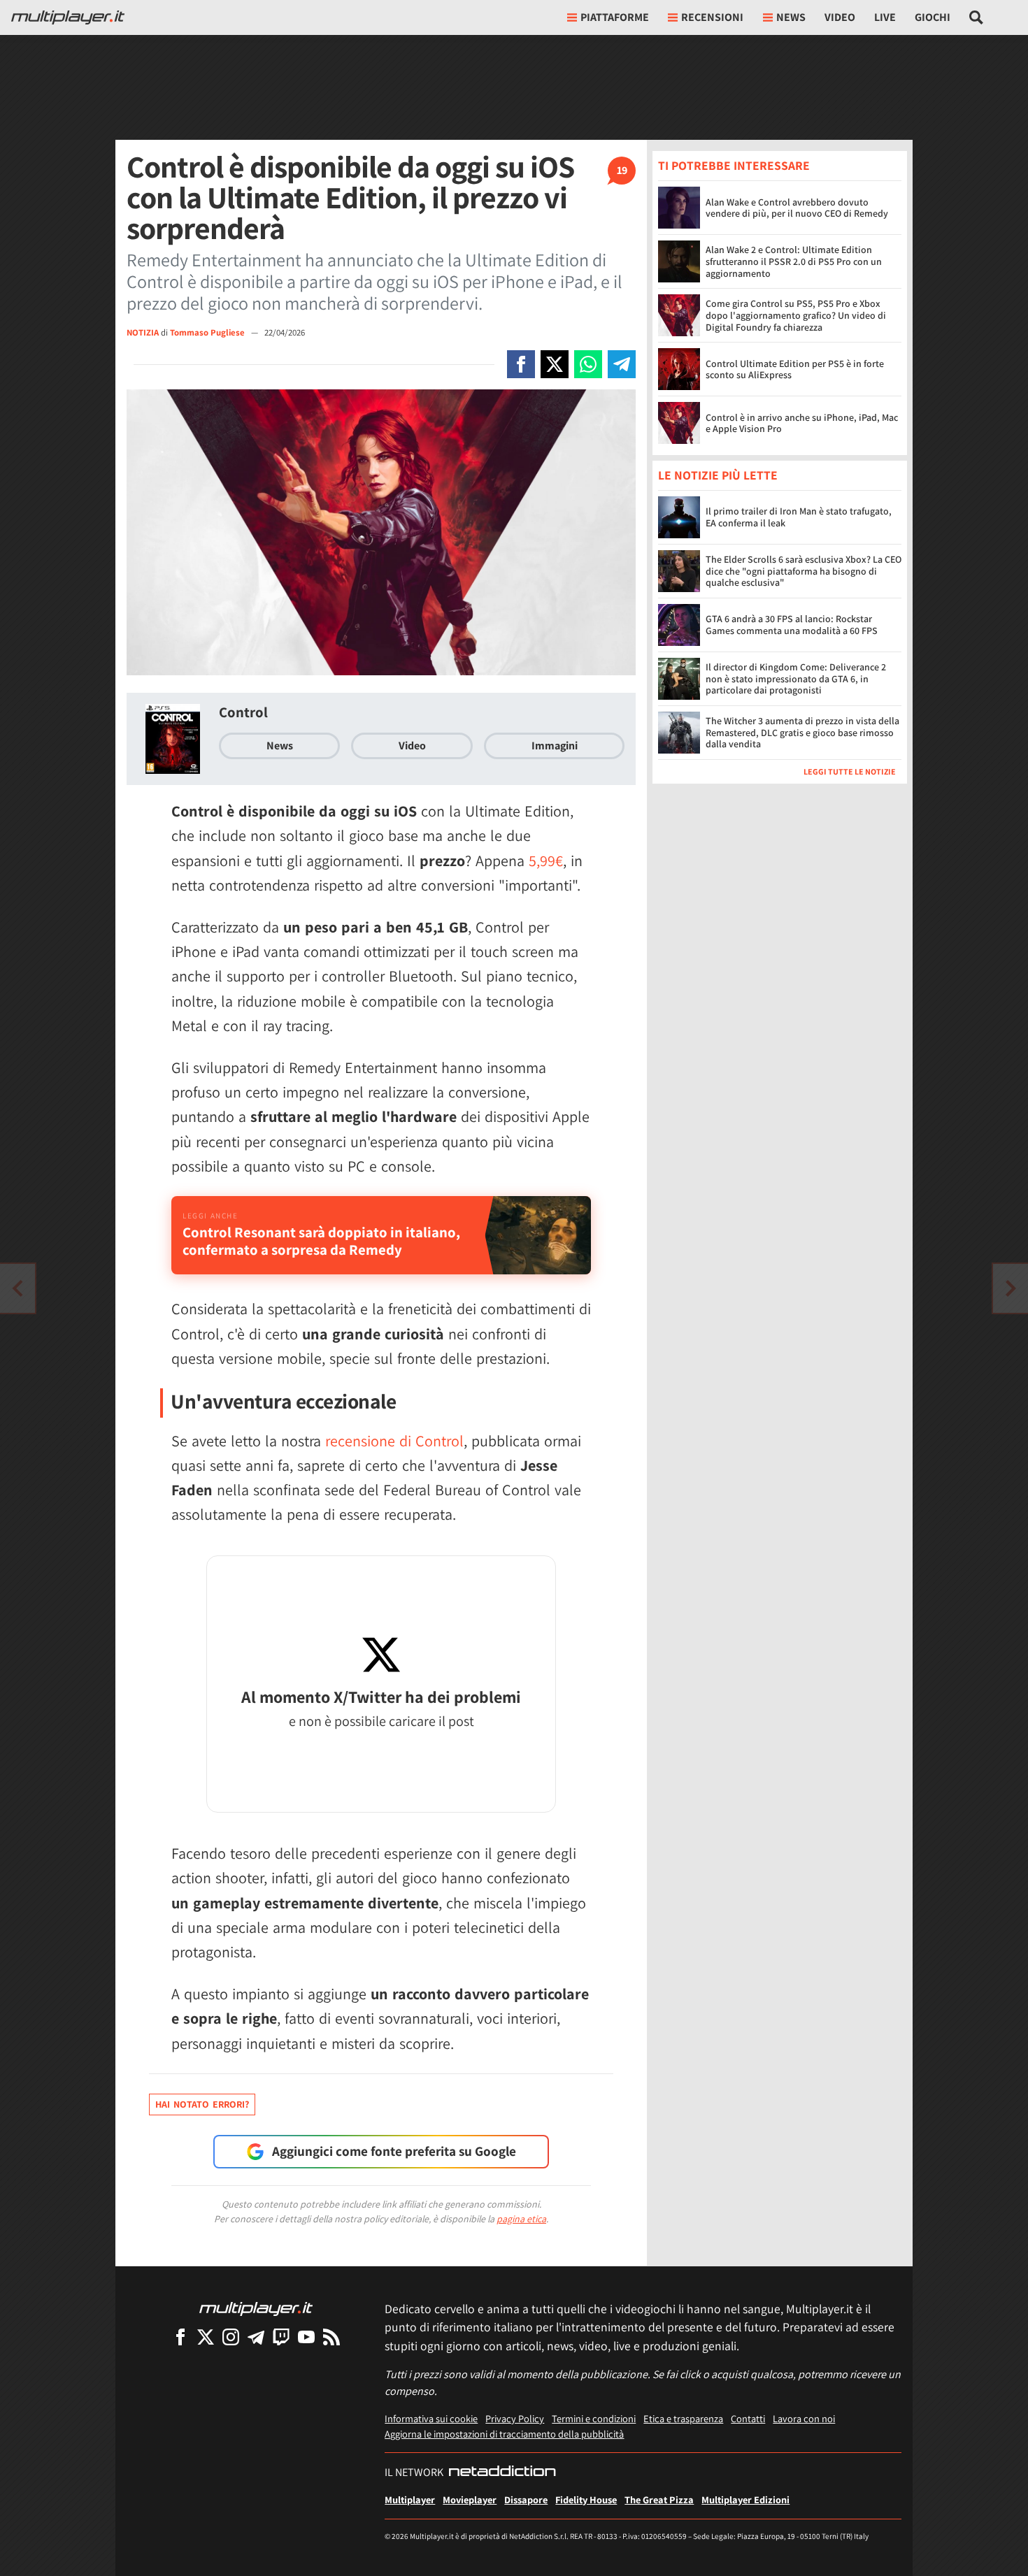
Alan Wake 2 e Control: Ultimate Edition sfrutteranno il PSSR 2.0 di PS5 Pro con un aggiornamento (794, 261)
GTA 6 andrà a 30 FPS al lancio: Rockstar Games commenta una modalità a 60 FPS (792, 625)
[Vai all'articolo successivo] (17, 1288)
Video (840, 17)
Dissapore (526, 2499)
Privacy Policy (515, 2418)
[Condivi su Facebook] (521, 364)
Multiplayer (410, 2499)
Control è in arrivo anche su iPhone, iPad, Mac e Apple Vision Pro (802, 423)
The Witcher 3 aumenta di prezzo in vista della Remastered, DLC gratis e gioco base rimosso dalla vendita (802, 733)
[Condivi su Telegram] (622, 364)
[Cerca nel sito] (977, 17)
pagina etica (521, 2219)
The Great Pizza (659, 2499)
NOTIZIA (143, 332)
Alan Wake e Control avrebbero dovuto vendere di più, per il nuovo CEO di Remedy (797, 208)
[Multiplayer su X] (206, 2337)
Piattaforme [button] (615, 17)
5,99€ (546, 861)
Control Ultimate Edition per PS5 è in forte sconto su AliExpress (795, 369)
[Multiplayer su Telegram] (256, 2337)
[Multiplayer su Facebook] (180, 2337)
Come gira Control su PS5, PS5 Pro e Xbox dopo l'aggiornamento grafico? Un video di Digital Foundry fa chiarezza (796, 315)
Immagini (555, 746)
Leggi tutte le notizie (850, 772)
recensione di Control (394, 1441)
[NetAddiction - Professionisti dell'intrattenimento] (502, 2473)
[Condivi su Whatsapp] (588, 364)
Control (243, 712)
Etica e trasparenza (683, 2418)
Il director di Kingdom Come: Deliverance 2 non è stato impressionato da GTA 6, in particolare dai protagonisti (796, 679)
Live (885, 17)
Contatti (748, 2418)
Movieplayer (470, 2499)
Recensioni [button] (712, 17)
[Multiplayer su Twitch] (281, 2337)
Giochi (933, 17)
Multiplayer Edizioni (745, 2499)
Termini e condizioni (594, 2418)
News (280, 746)
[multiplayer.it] (256, 2308)
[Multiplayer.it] (68, 17)
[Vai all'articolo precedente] (1011, 1288)
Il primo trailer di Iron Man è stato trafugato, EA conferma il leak (799, 518)
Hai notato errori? (202, 2104)
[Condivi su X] (555, 364)
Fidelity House (586, 2499)
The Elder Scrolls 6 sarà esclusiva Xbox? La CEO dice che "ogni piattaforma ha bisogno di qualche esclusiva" (804, 572)
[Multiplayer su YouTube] (306, 2337)
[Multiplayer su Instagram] (231, 2337)
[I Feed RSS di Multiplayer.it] (331, 2337)
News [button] (791, 17)
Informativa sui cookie (431, 2418)
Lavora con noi (804, 2418)
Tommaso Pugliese (208, 332)
